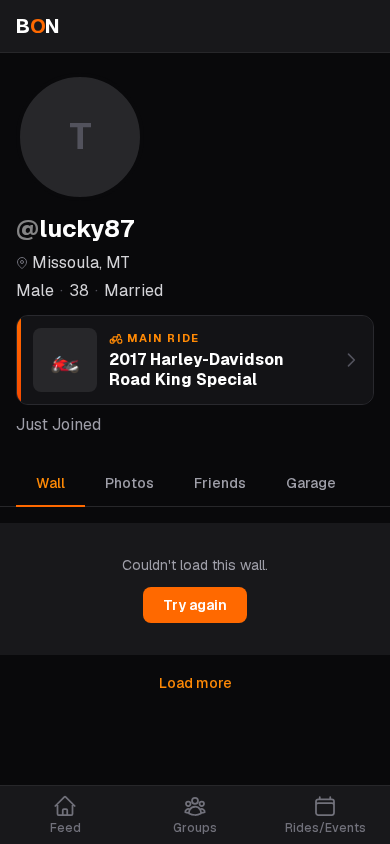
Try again (195, 605)
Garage (311, 483)
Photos (129, 483)
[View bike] (351, 360)
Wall (50, 483)
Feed (65, 828)
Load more (195, 683)
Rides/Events (325, 828)
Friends (220, 483)
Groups (195, 828)
